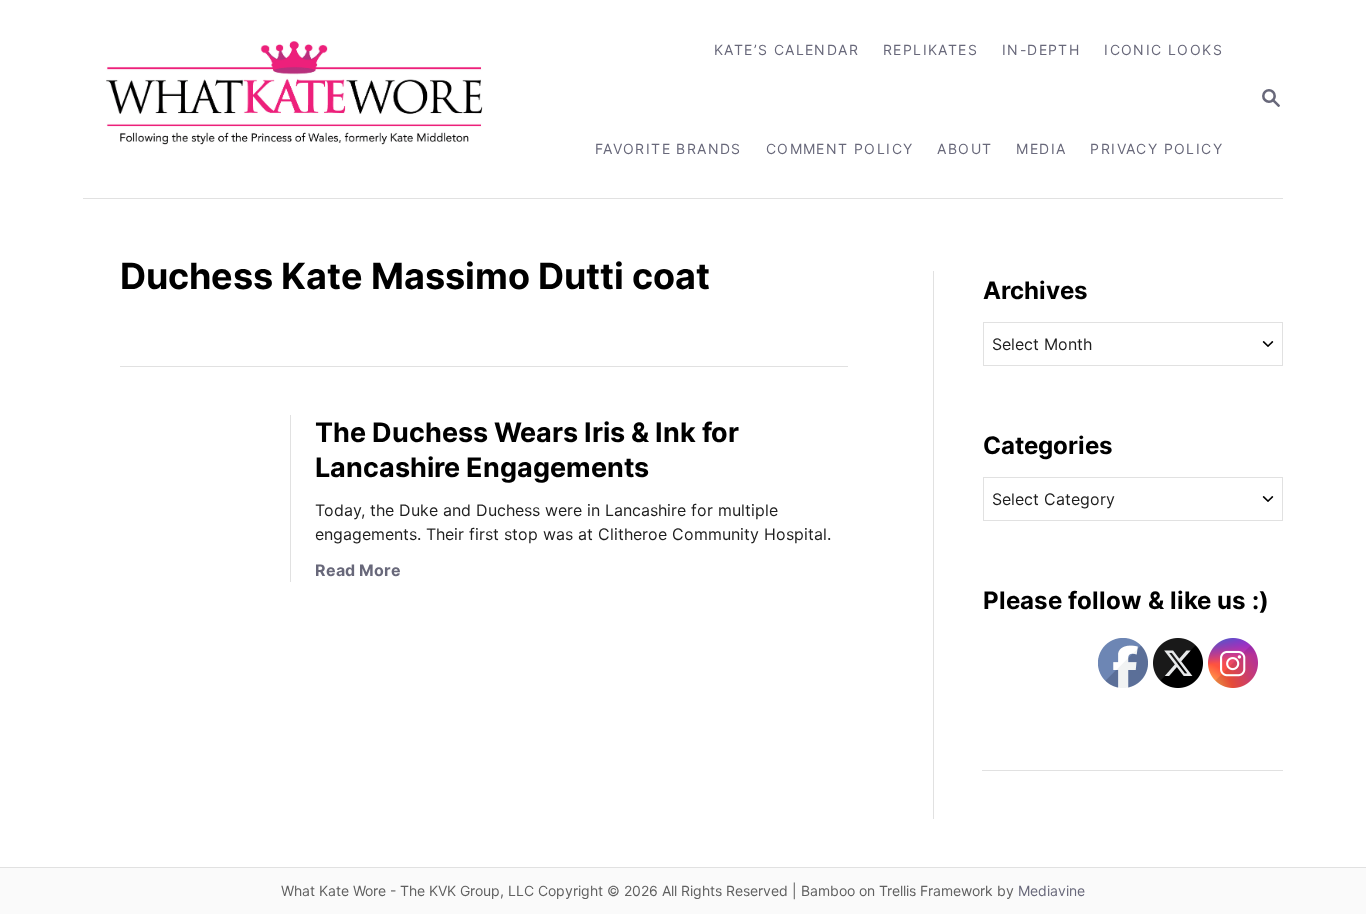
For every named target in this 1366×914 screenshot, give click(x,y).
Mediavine (1051, 890)
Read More (358, 570)
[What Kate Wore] (307, 99)
